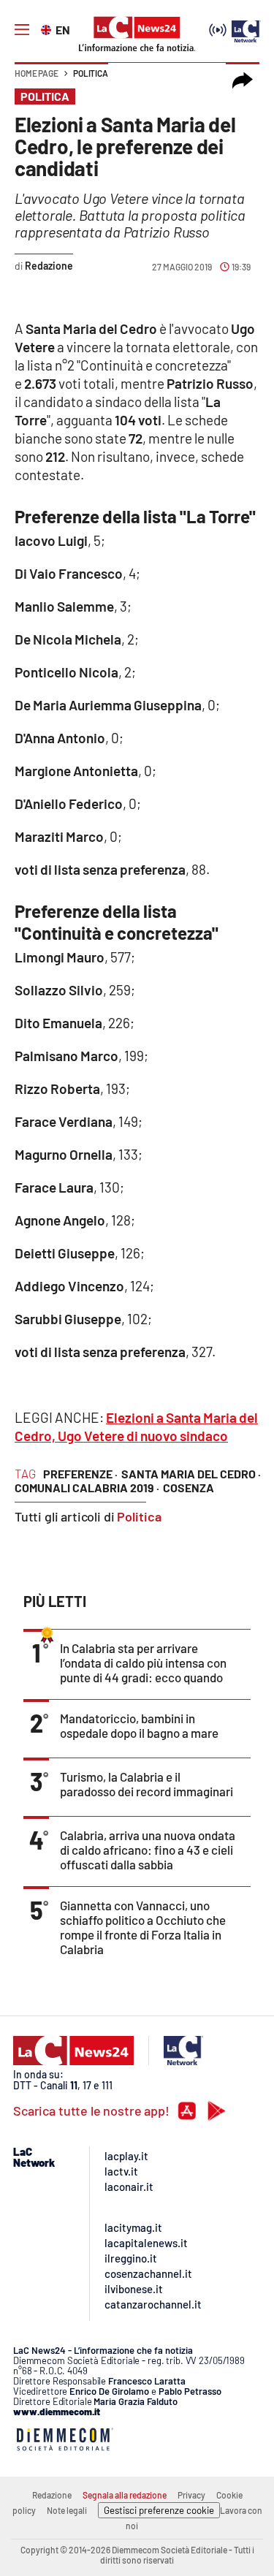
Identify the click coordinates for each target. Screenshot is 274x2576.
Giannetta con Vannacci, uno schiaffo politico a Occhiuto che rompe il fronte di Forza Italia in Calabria (143, 1927)
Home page (37, 73)
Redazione (52, 2495)
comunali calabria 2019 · (87, 1488)
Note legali (67, 2510)
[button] (243, 80)
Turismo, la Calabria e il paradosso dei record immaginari (146, 1784)
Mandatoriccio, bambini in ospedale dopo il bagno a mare (139, 1725)
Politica (91, 73)
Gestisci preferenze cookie (159, 2510)
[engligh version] (48, 29)
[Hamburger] (22, 30)
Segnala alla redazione (125, 2495)
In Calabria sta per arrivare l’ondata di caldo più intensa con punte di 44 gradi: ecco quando (143, 1663)
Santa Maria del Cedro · (191, 1474)
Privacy (191, 2495)
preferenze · (80, 1474)
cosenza (189, 1488)
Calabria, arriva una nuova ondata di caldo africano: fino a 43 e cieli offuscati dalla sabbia (148, 1850)
